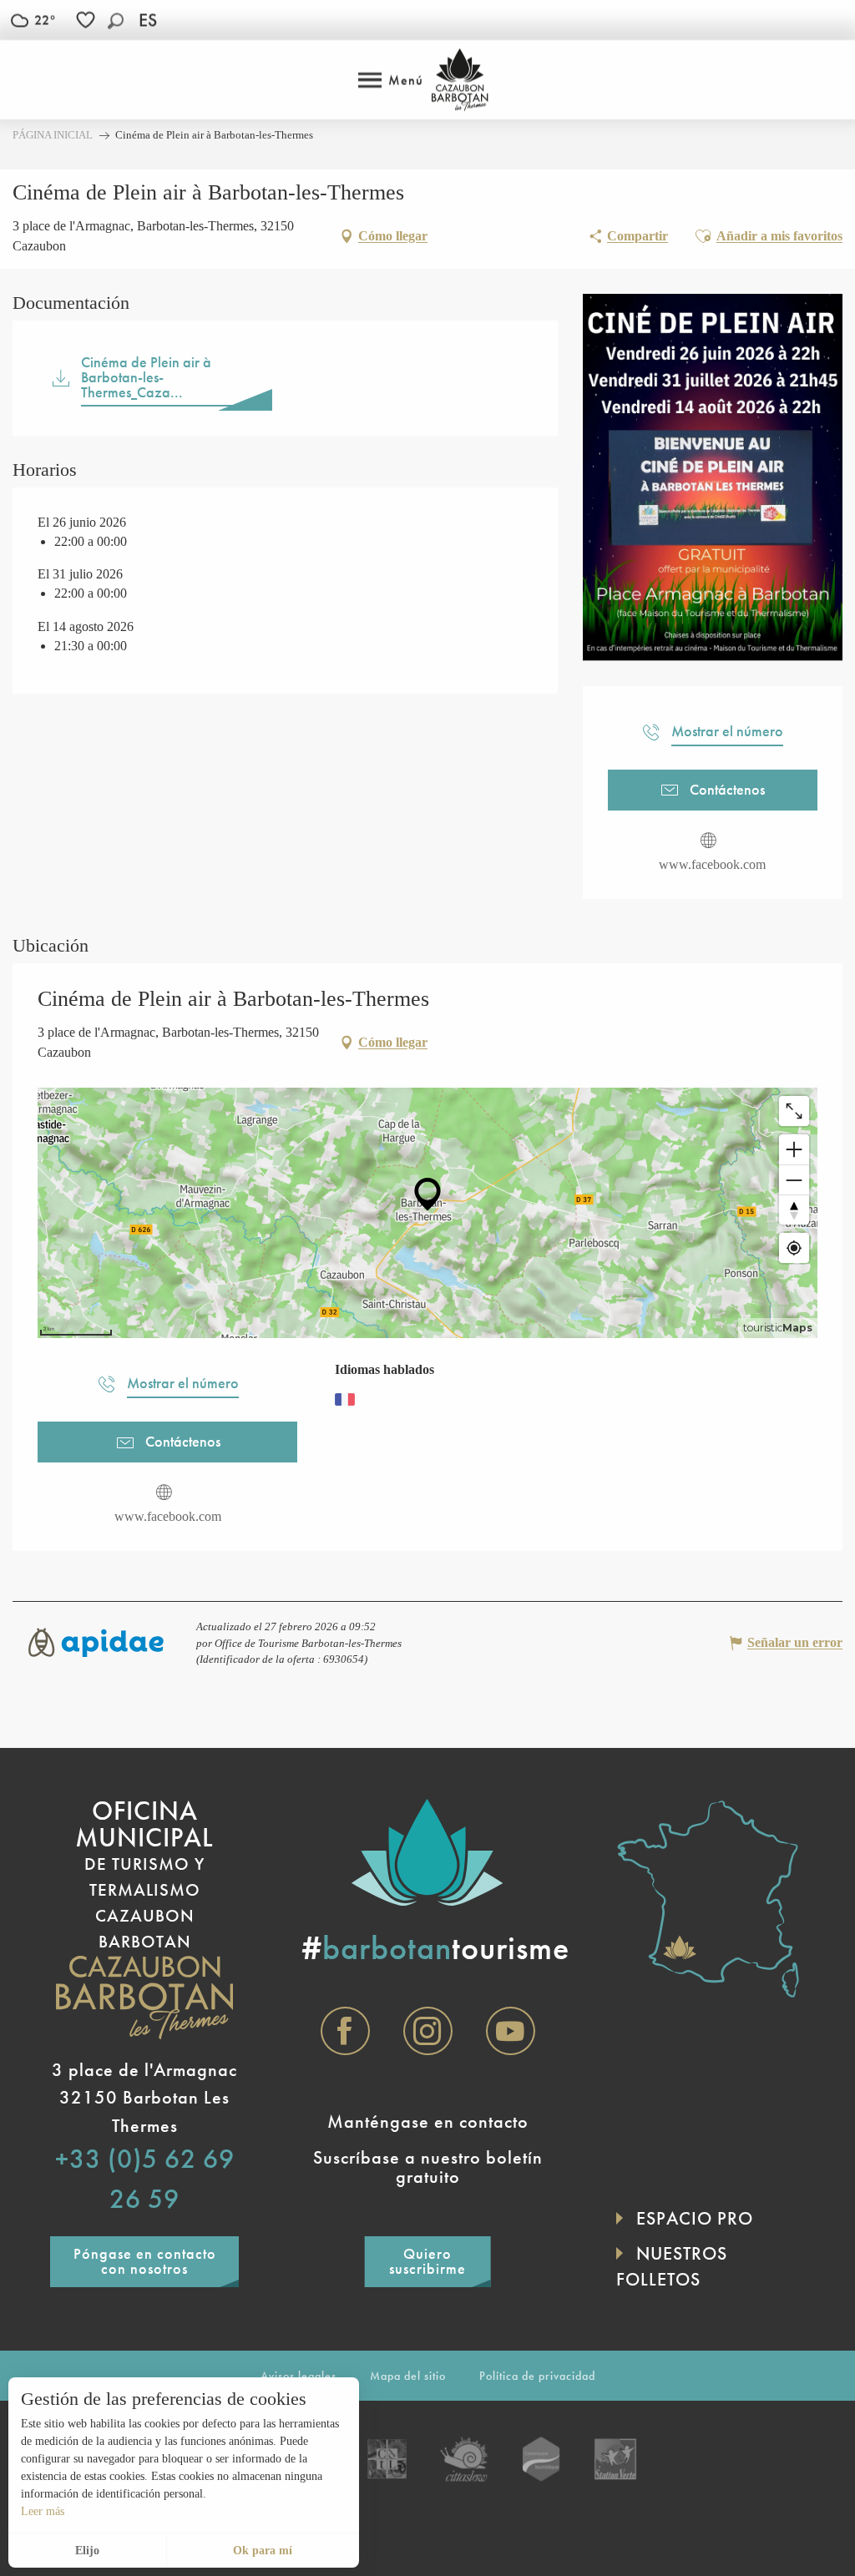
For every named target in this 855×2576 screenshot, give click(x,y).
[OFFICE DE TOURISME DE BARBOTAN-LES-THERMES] (460, 80)
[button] (116, 20)
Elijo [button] (87, 2551)
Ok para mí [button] (263, 2551)
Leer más (43, 2511)
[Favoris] (88, 20)
